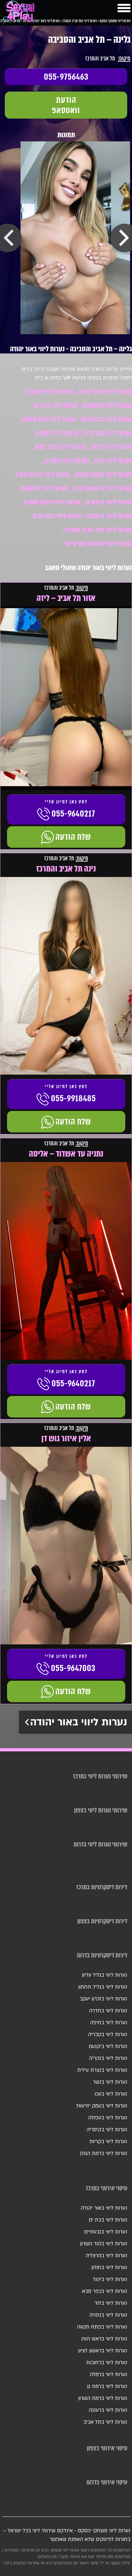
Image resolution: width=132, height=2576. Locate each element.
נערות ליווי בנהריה (108, 2058)
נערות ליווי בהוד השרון (49, 419)
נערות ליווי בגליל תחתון (103, 1987)
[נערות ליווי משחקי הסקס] (20, 14)
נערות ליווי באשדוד (50, 392)
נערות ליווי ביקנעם (108, 2046)
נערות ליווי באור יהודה (105, 392)
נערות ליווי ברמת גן (109, 502)
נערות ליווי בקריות (108, 2142)
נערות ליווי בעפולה (108, 2118)
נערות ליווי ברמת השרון (52, 502)
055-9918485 (73, 1098)
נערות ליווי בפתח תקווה (103, 474)
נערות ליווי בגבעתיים (107, 419)
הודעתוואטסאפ (66, 105)
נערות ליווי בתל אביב (57, 516)
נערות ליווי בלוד (113, 461)
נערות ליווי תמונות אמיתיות (99, 544)
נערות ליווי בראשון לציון (102, 488)
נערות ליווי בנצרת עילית (102, 2070)
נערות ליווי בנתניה (67, 461)
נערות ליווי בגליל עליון (105, 1975)
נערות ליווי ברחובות (44, 488)
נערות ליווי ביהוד (112, 447)
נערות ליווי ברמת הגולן (104, 2153)
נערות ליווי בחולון (57, 433)
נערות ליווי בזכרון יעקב (103, 1999)
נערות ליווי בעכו (111, 2094)
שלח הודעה (73, 837)
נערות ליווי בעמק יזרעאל (102, 2106)
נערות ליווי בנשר (110, 2082)
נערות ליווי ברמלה (108, 2375)
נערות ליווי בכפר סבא (61, 447)
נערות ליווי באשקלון (107, 405)
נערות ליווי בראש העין (43, 474)
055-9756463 (66, 77)
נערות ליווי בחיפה (109, 2023)
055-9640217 (73, 814)
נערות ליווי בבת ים (56, 405)
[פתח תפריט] (124, 8)
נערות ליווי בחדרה (108, 2011)
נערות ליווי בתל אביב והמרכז (98, 530)
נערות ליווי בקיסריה (107, 2130)
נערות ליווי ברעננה (110, 516)
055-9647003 (73, 1668)
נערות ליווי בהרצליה (108, 433)
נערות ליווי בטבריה (108, 2035)
